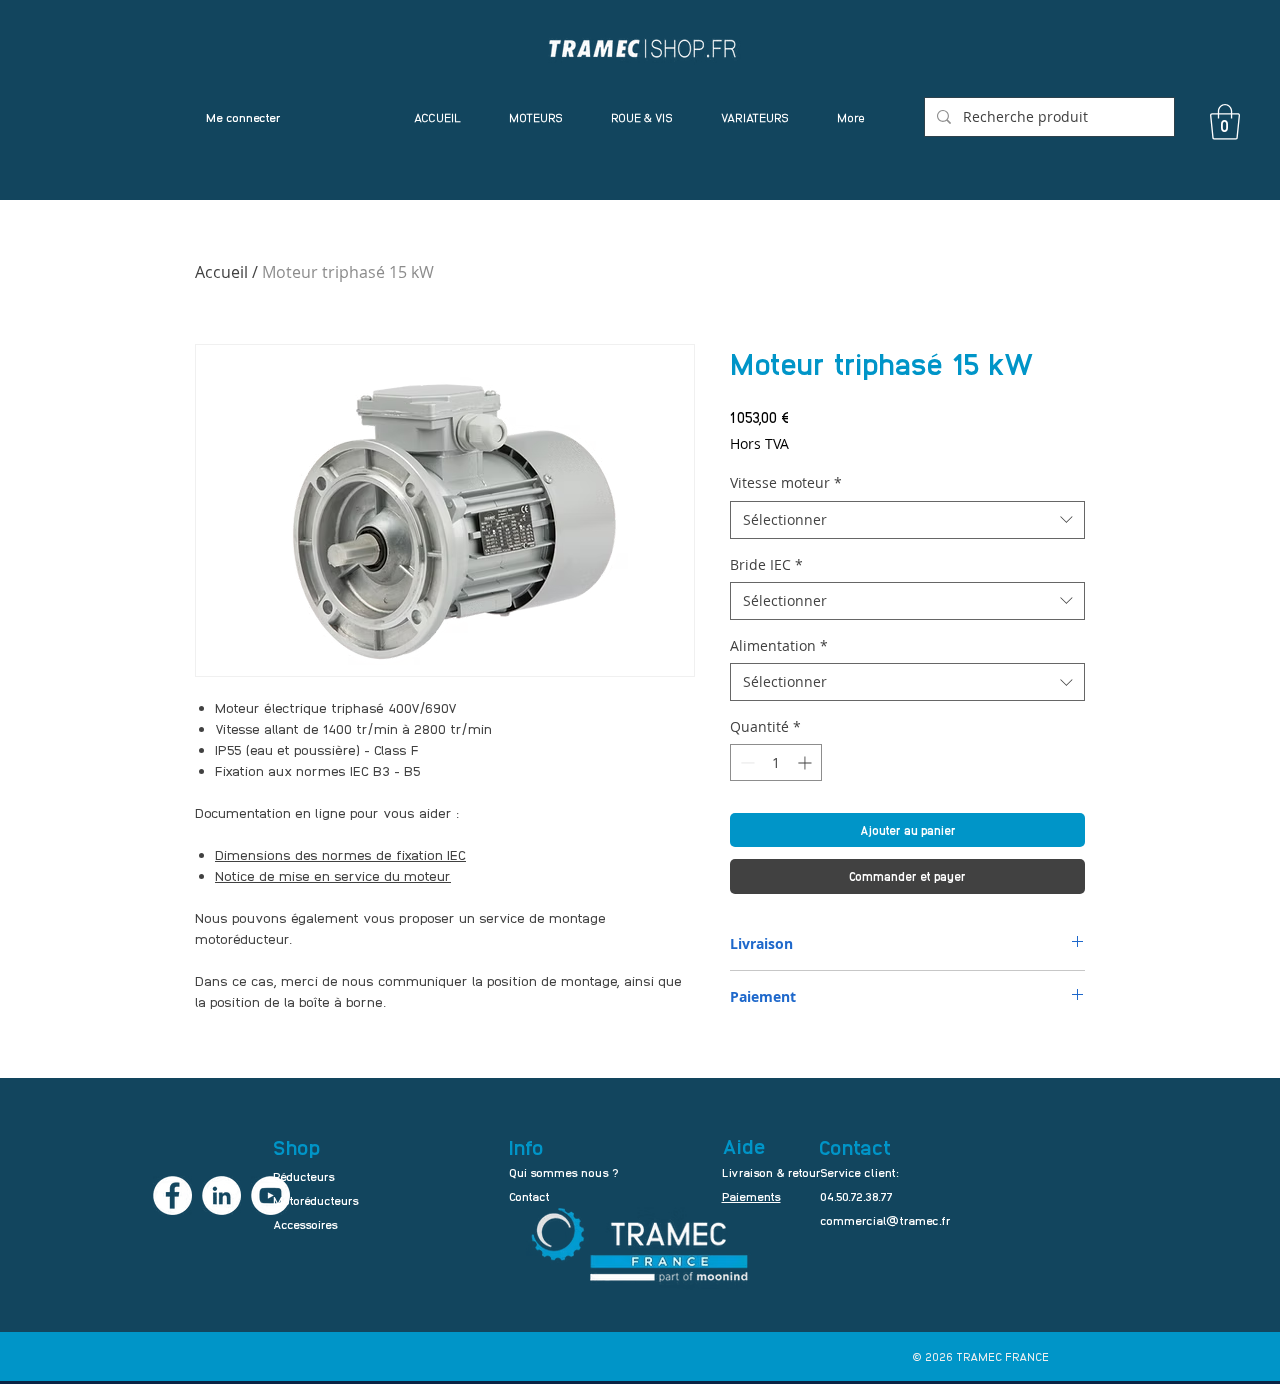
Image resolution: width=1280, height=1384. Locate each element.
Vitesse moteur (786, 482)
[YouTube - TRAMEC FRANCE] (270, 1195)
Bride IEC (766, 564)
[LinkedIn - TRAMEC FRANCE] (221, 1195)
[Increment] (806, 762)
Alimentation (779, 645)
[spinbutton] (776, 762)
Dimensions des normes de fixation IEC (340, 854)
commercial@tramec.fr (885, 1220)
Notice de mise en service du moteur (333, 875)
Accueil (221, 272)
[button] (1225, 122)
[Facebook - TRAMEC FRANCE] (172, 1195)
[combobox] (907, 520)
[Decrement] (745, 762)
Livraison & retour (771, 1172)
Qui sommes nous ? (564, 1172)
